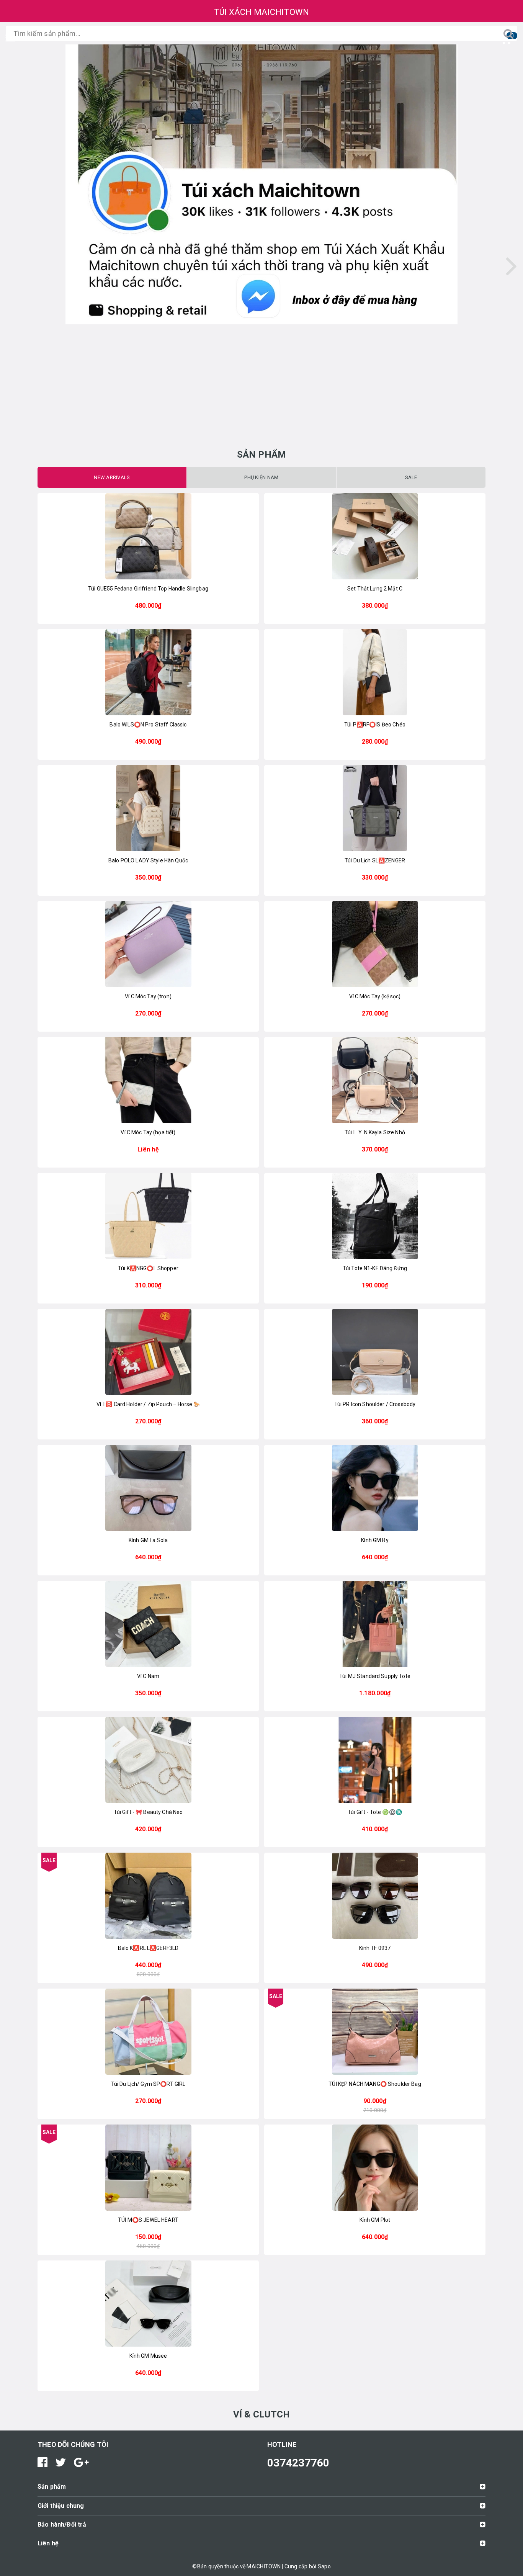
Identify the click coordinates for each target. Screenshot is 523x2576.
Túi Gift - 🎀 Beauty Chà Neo (148, 1812)
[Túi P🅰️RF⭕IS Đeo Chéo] (375, 672)
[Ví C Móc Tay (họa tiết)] (148, 1080)
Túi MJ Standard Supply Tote (375, 1676)
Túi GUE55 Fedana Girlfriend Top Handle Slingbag (148, 589)
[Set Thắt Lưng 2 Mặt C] (375, 536)
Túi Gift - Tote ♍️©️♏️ (375, 1812)
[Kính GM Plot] (375, 2168)
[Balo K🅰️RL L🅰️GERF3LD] (148, 1896)
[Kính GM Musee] (148, 2304)
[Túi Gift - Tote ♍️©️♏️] (375, 1760)
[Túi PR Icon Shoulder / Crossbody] (375, 1352)
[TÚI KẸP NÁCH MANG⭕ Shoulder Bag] (375, 2032)
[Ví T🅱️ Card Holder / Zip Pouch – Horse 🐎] (148, 1352)
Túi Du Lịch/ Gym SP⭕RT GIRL (148, 2084)
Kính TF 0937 (375, 1948)
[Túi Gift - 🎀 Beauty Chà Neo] (148, 1760)
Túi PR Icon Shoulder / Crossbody (375, 1404)
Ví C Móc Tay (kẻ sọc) (375, 996)
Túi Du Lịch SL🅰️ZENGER (375, 860)
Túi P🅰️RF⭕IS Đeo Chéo (375, 725)
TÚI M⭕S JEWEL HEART (148, 2220)
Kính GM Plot (375, 2220)
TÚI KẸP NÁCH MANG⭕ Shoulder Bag (375, 2084)
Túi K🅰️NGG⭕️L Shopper (148, 1268)
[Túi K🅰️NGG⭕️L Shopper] (148, 1216)
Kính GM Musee (148, 2356)
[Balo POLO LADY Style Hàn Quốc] (148, 808)
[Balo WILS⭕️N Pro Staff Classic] (148, 672)
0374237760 (298, 2463)
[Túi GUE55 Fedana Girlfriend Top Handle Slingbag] (148, 536)
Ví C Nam (148, 1676)
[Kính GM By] (375, 1488)
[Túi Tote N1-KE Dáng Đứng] (375, 1216)
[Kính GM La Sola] (148, 1488)
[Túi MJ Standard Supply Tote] (375, 1624)
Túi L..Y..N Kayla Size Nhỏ (375, 1132)
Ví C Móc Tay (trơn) (148, 996)
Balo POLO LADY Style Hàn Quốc (148, 860)
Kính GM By (375, 1540)
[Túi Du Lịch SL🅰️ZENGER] (375, 808)
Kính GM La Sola (148, 1540)
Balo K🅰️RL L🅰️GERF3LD (148, 1948)
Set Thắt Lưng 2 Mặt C (375, 589)
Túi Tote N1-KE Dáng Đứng (375, 1268)
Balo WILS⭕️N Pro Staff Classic (148, 725)
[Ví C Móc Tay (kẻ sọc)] (375, 944)
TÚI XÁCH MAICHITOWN (262, 12)
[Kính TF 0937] (375, 1896)
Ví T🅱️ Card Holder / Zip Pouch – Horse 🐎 (148, 1404)
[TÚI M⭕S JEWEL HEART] (148, 2168)
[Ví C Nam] (148, 1624)
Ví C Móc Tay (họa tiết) (148, 1132)
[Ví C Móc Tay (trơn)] (148, 944)
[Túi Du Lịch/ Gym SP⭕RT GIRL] (148, 2032)
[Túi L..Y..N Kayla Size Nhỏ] (375, 1080)
